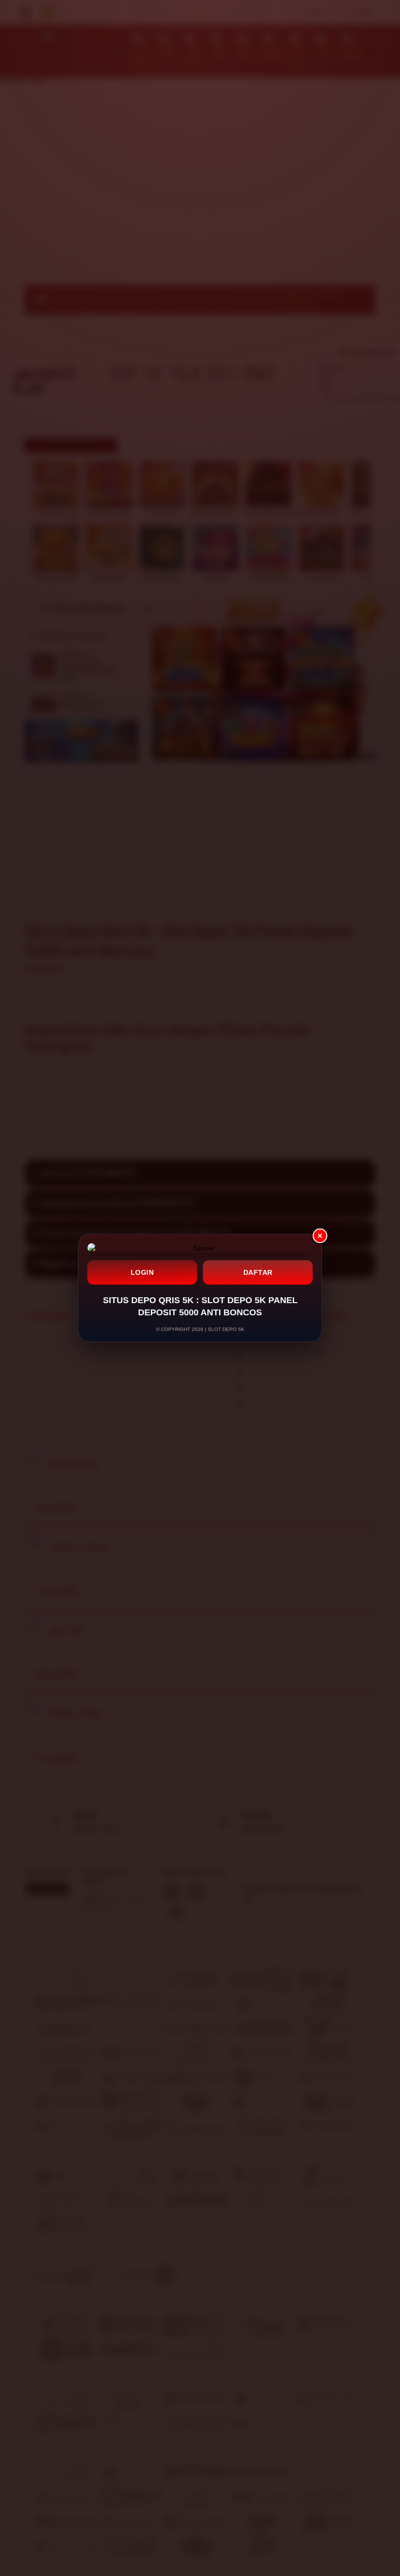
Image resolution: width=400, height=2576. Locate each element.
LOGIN (142, 1272)
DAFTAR (258, 1272)
